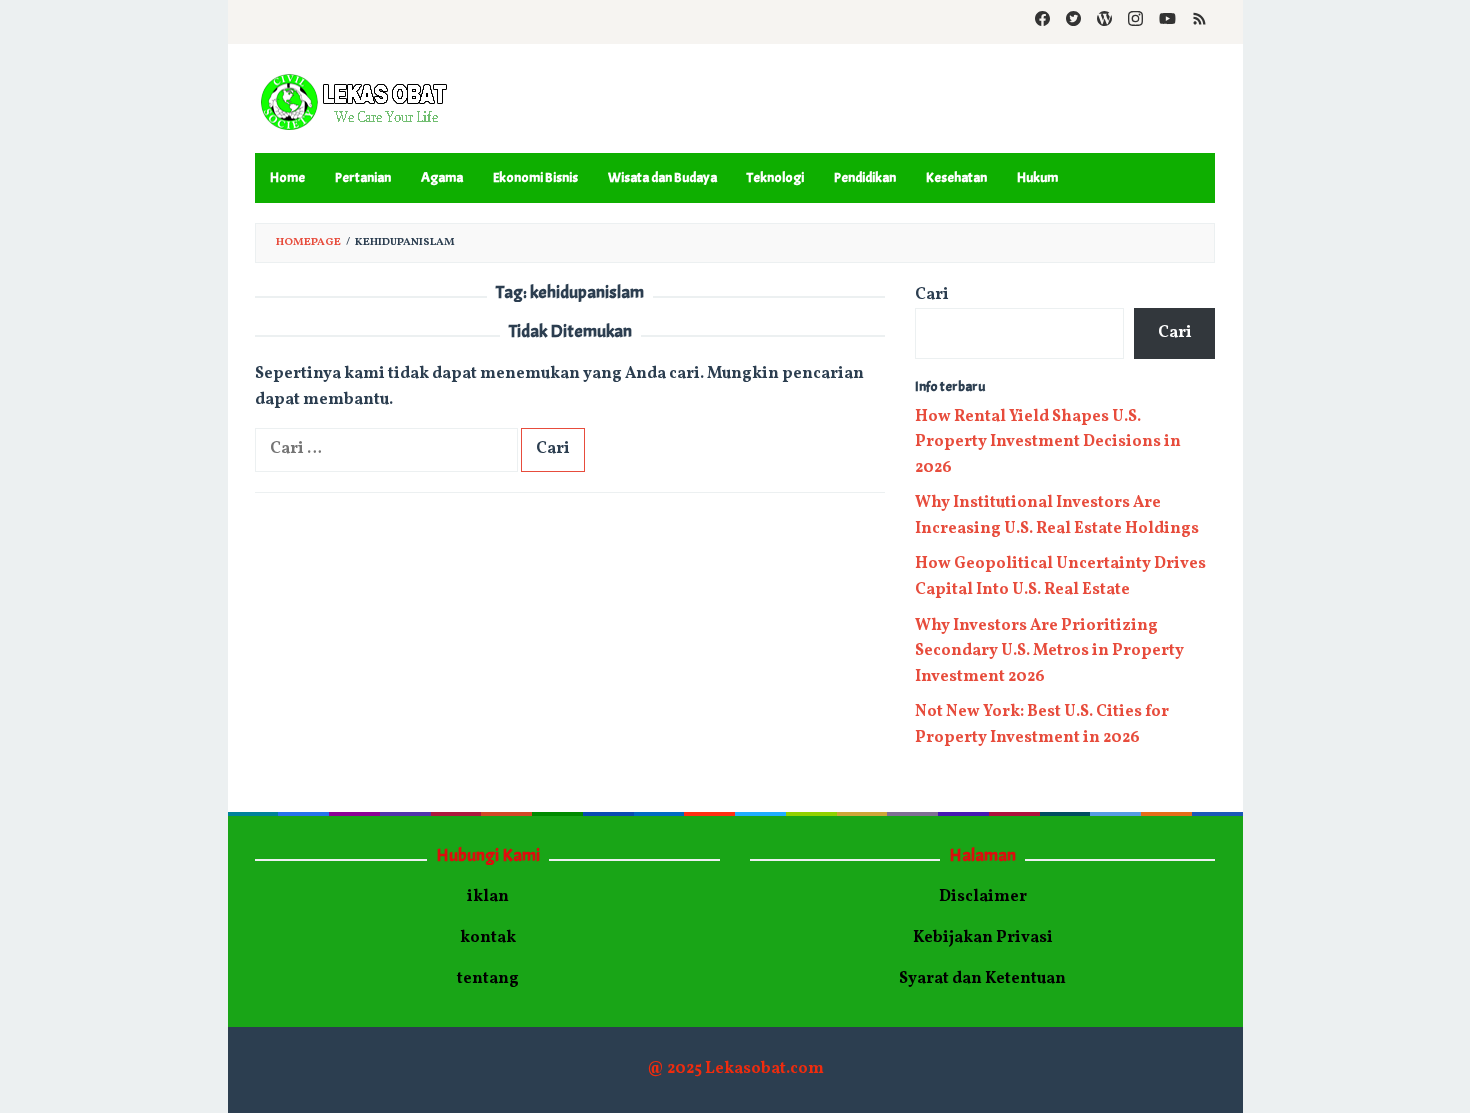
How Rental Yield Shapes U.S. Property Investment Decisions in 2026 (1048, 442)
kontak (488, 938)
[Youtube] (1167, 22)
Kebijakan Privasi (983, 938)
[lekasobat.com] (355, 103)
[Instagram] (1135, 22)
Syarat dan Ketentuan (982, 979)
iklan (488, 897)
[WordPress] (1104, 22)
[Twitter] (1073, 22)
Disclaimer (983, 897)
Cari (932, 295)
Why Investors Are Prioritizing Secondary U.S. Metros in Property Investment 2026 (1049, 651)
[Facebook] (1042, 22)
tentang (488, 979)
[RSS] (1199, 22)
